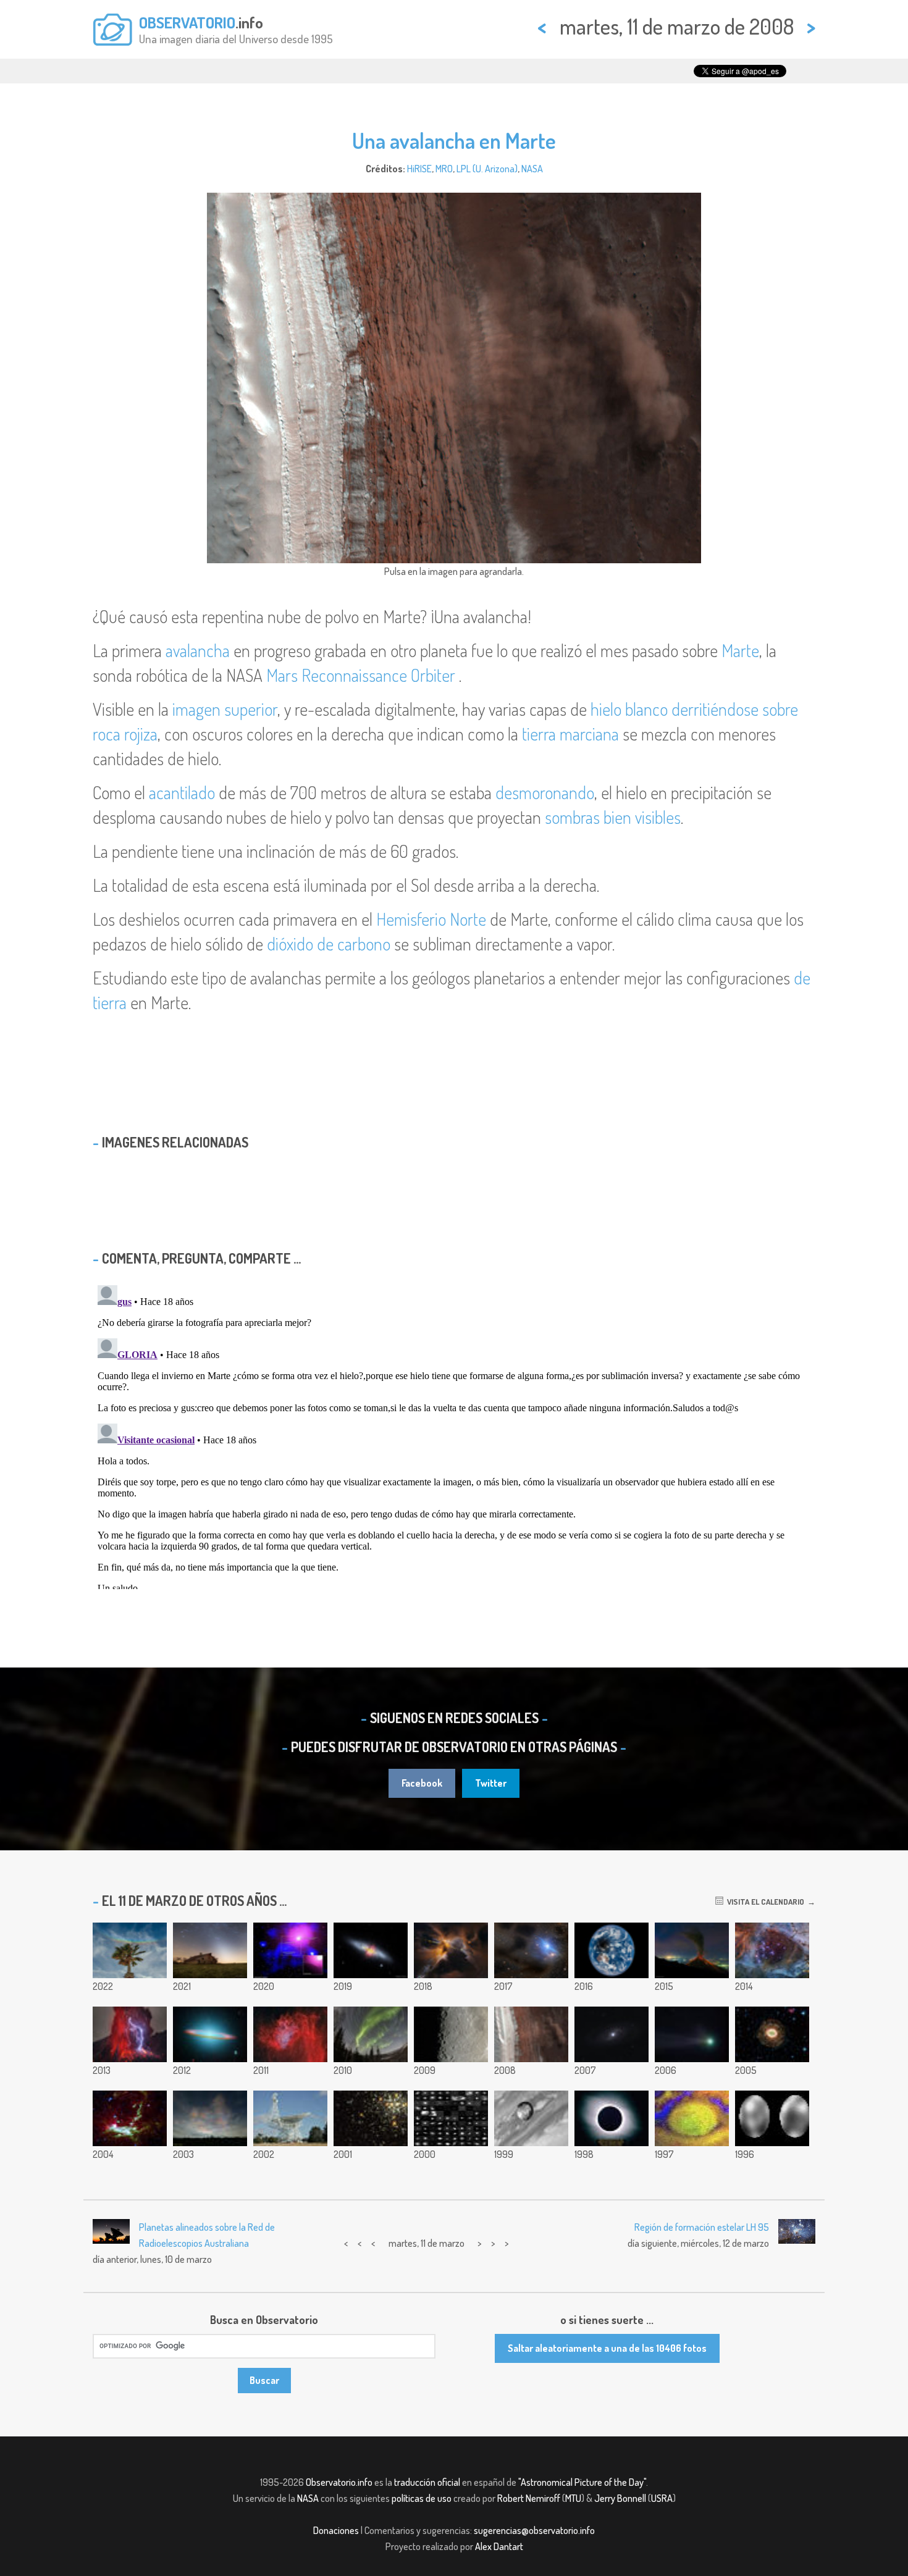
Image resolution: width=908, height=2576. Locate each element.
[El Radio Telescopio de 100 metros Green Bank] (290, 2118)
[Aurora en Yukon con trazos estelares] (371, 2034)
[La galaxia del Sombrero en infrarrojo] (210, 2034)
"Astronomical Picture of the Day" (582, 2482)
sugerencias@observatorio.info (534, 2530)
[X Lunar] (451, 2034)
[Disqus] (454, 1435)
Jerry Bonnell (620, 2498)
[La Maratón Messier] (451, 2118)
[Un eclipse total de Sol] (612, 2118)
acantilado (182, 792)
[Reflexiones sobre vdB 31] (531, 1950)
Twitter (491, 1783)
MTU (573, 2498)
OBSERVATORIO (187, 22)
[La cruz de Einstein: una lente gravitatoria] (612, 2034)
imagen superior (225, 709)
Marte (740, 650)
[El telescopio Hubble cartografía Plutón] (772, 2118)
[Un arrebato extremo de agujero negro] (290, 1950)
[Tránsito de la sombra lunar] (612, 1950)
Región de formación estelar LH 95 (702, 2227)
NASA (532, 169)
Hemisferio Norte (431, 919)
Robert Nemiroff (529, 2498)
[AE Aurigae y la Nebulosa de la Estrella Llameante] (290, 2034)
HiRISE (419, 169)
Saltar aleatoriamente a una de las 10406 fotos (607, 2348)
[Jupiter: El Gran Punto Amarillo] (692, 2118)
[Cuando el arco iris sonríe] (130, 1950)
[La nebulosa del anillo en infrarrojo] (772, 2034)
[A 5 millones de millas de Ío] (531, 2118)
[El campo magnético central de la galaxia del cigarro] (371, 1950)
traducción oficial (427, 2482)
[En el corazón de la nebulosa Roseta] (772, 1950)
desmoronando (545, 792)
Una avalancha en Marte (454, 140)
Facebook (422, 1783)
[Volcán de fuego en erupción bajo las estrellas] (692, 1950)
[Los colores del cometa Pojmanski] (692, 2034)
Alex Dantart (499, 2546)
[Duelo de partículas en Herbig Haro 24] (451, 1950)
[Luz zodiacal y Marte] (210, 1950)
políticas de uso (422, 2498)
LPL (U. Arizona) (487, 169)
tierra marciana (570, 734)
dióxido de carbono (329, 944)
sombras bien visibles (613, 817)
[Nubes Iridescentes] (210, 2118)
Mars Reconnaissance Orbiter (361, 675)
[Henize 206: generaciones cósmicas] (130, 2118)
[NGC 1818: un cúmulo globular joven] (371, 2118)
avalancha (198, 650)
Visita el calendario (764, 1902)
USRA (662, 2498)
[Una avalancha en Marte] (531, 2034)
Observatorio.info (339, 2482)
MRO (444, 169)
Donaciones (336, 2530)
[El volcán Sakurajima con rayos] (130, 2034)
